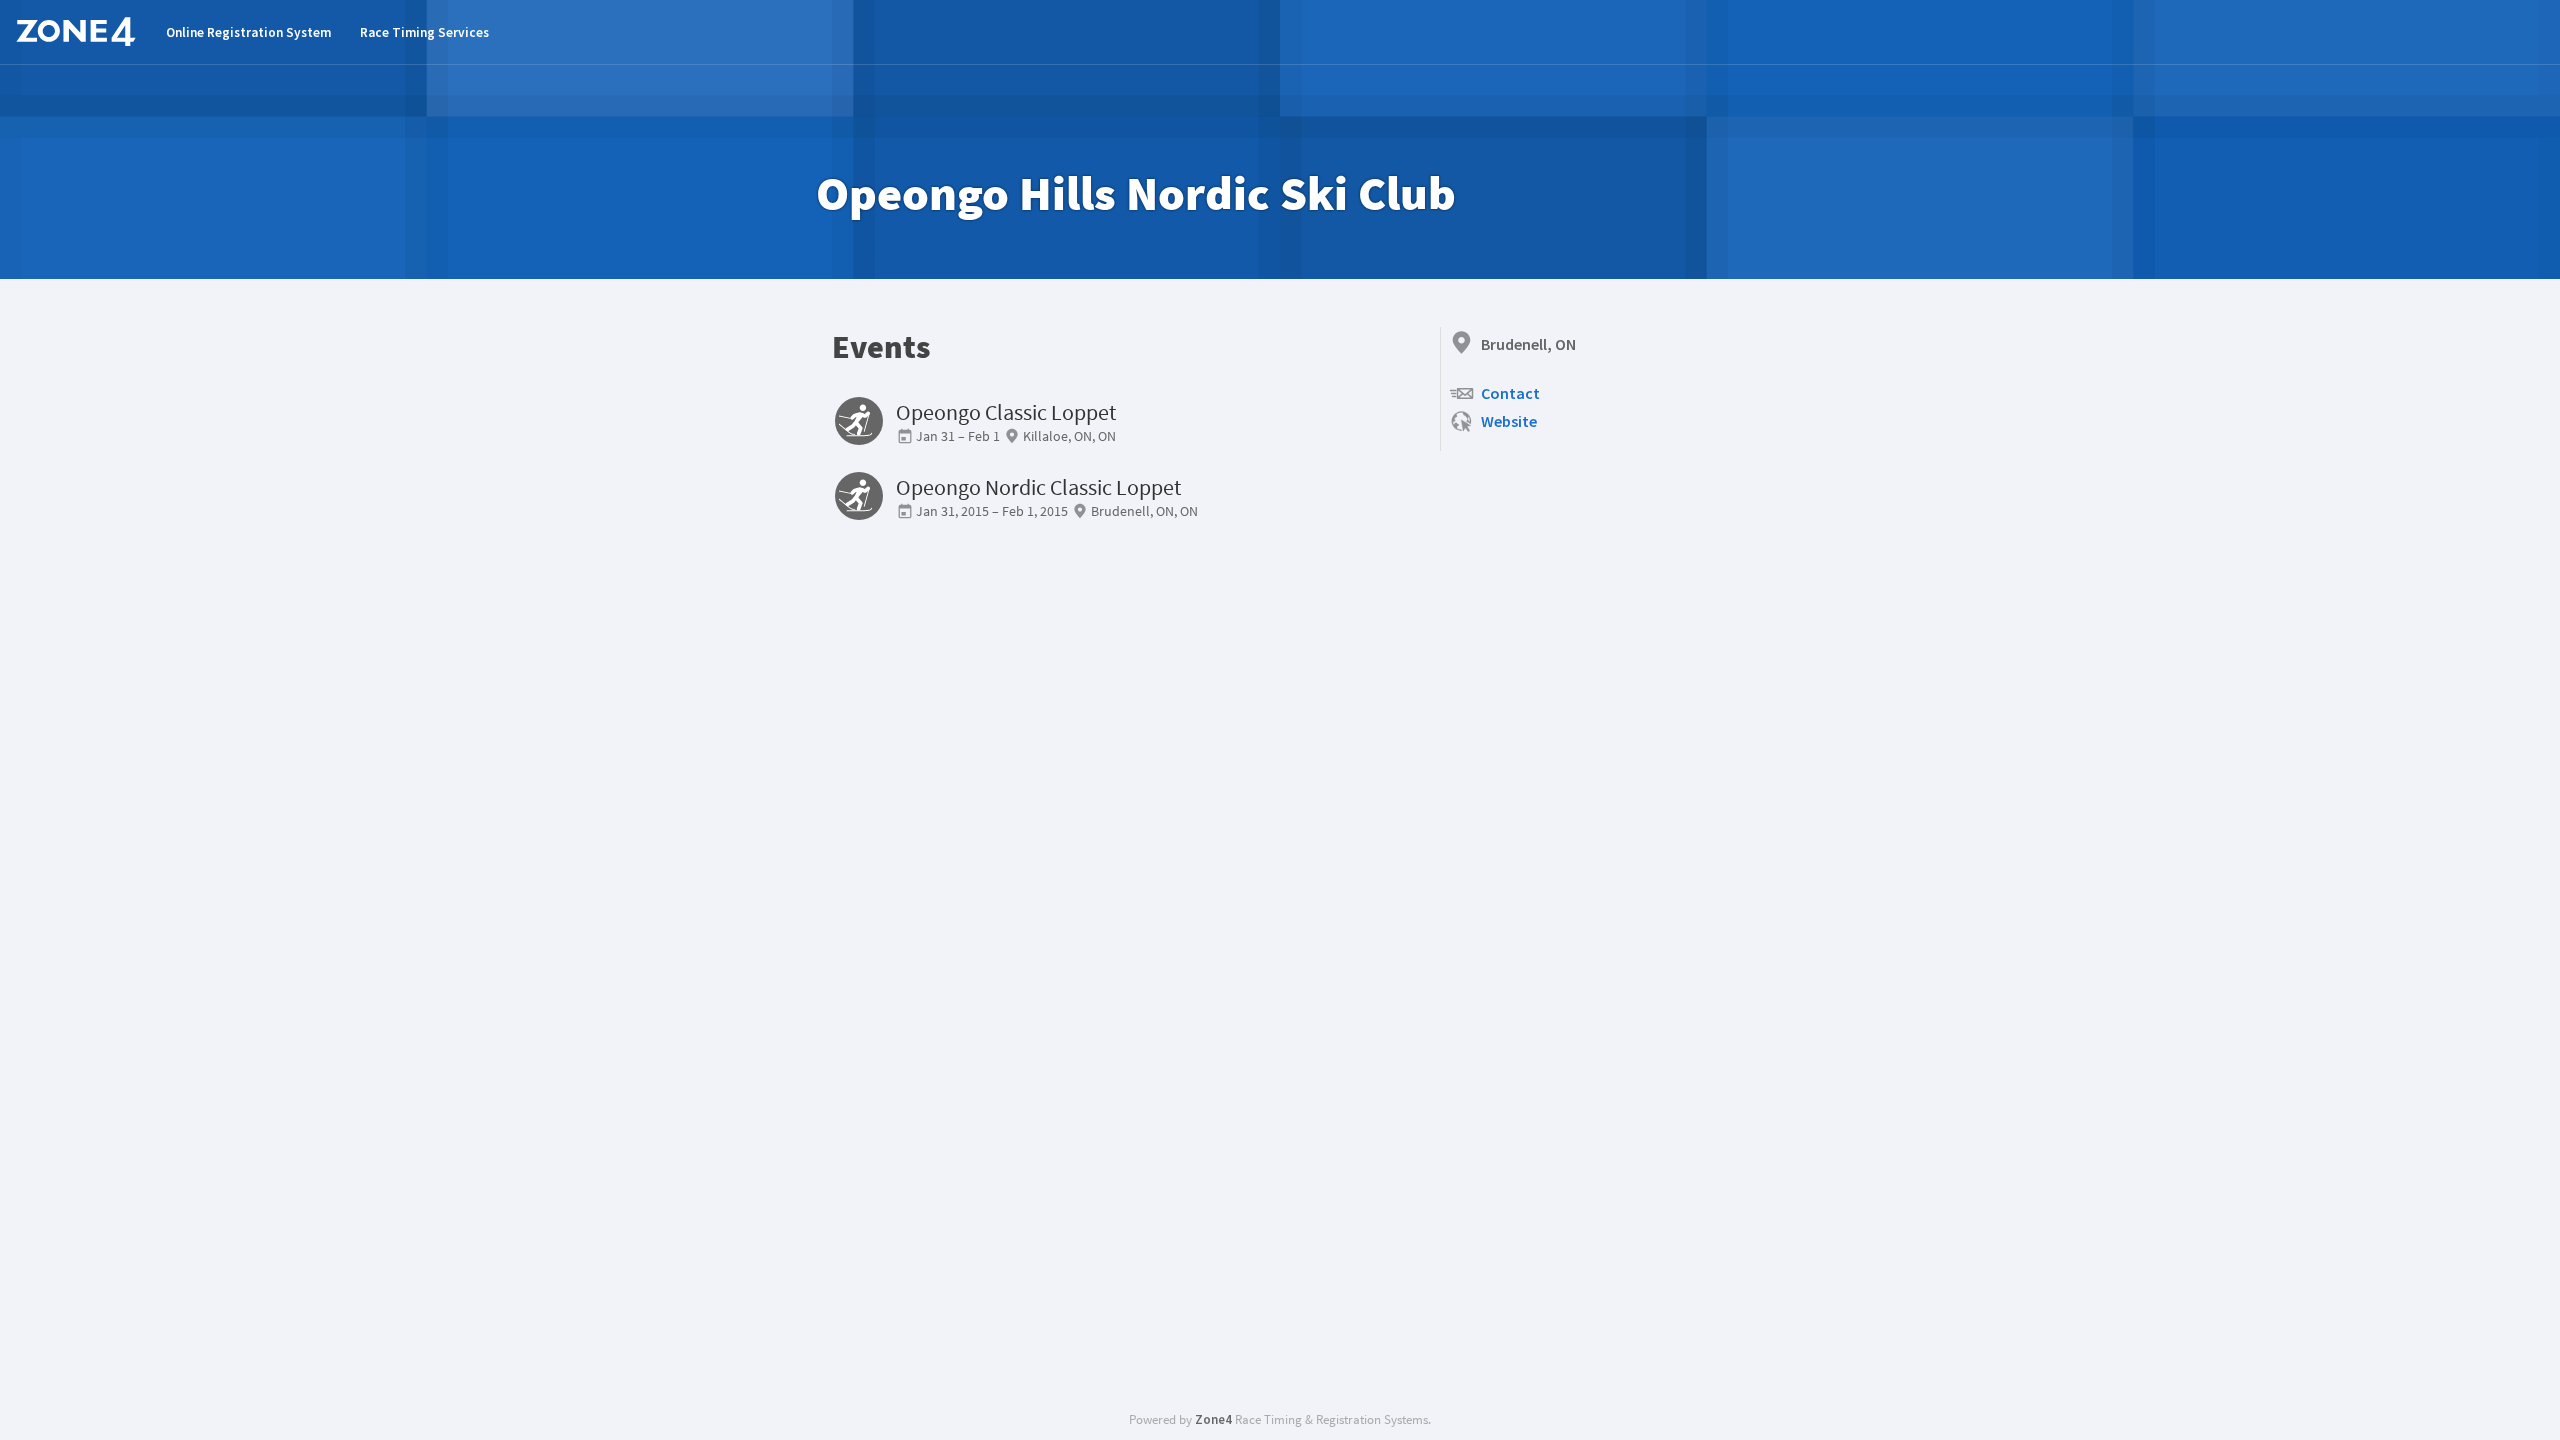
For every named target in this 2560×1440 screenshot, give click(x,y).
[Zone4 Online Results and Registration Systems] (76, 32)
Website (1509, 421)
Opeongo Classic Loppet (1006, 412)
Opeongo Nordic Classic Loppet (1038, 487)
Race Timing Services (424, 32)
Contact (1510, 393)
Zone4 (1213, 1419)
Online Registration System (248, 32)
